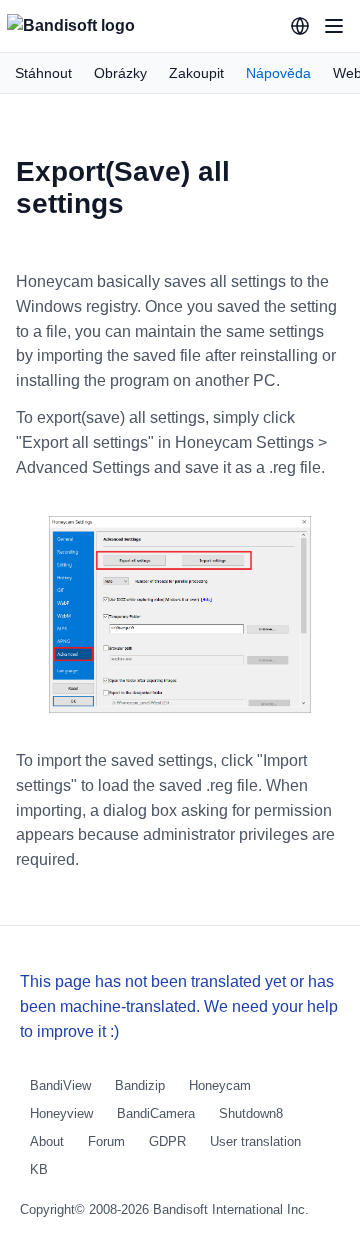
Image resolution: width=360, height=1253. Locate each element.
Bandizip (140, 1085)
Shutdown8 (251, 1113)
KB (39, 1169)
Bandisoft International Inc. (231, 1209)
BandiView (60, 1085)
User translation (255, 1141)
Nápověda (278, 73)
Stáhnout (43, 73)
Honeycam (220, 1085)
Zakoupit (196, 73)
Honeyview (61, 1113)
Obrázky (120, 73)
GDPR (167, 1141)
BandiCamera (156, 1113)
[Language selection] (300, 26)
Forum (106, 1141)
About (47, 1141)
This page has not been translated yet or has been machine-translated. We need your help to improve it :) (179, 1006)
